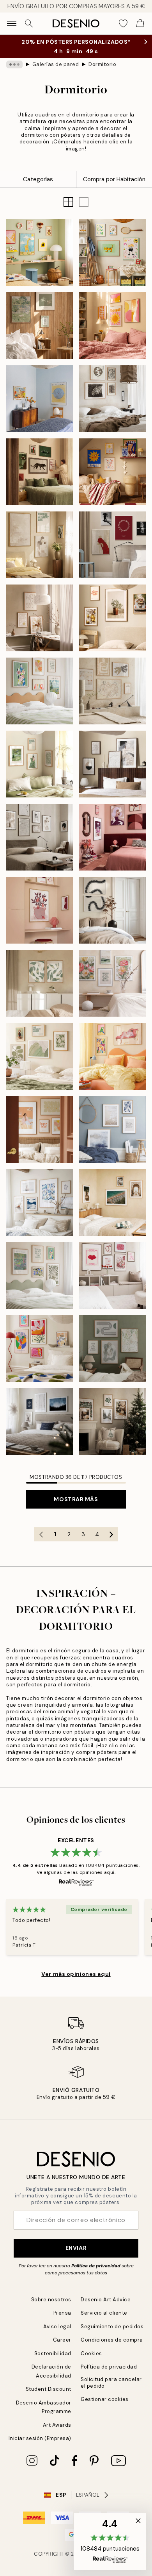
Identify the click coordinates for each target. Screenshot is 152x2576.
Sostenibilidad (53, 2353)
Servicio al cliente (104, 2313)
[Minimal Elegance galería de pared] (40, 837)
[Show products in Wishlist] (123, 23)
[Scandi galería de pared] (40, 1422)
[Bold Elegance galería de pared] (112, 837)
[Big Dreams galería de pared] (40, 253)
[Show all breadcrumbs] (14, 64)
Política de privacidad (96, 2266)
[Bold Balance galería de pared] (40, 472)
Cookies (91, 2353)
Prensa (62, 2313)
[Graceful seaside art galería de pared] (112, 1129)
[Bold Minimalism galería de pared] (112, 545)
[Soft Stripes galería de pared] (40, 764)
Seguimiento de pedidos (112, 2327)
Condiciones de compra (112, 2340)
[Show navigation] (12, 23)
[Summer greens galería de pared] (40, 1056)
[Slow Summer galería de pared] (40, 326)
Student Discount (49, 2389)
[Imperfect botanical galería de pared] (40, 983)
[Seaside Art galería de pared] (40, 1202)
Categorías (38, 179)
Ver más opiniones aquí (76, 1974)
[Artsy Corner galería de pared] (40, 910)
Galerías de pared (56, 64)
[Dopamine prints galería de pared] (40, 1349)
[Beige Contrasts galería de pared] (112, 764)
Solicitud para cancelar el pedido (111, 2383)
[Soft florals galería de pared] (112, 983)
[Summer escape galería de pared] (112, 1202)
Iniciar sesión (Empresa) (40, 2438)
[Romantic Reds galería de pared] (112, 1275)
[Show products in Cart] (140, 23)
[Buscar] (29, 23)
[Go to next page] (111, 1534)
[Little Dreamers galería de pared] (112, 253)
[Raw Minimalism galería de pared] (112, 399)
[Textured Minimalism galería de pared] (112, 691)
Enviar (76, 2248)
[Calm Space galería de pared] (40, 618)
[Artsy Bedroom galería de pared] (40, 691)
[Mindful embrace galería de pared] (40, 545)
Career (62, 2340)
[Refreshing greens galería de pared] (40, 1275)
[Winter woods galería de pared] (112, 1422)
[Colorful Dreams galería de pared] (112, 1056)
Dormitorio (102, 64)
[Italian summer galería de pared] (112, 618)
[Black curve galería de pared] (112, 910)
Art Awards (57, 2425)
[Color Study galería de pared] (40, 399)
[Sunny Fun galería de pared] (112, 472)
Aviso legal (57, 2327)
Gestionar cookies (105, 2399)
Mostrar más (76, 1499)
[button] (84, 202)
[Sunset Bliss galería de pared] (112, 326)
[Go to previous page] (41, 1534)
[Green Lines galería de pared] (112, 1349)
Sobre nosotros (51, 2300)
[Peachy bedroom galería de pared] (40, 1129)
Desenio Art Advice (106, 2300)
